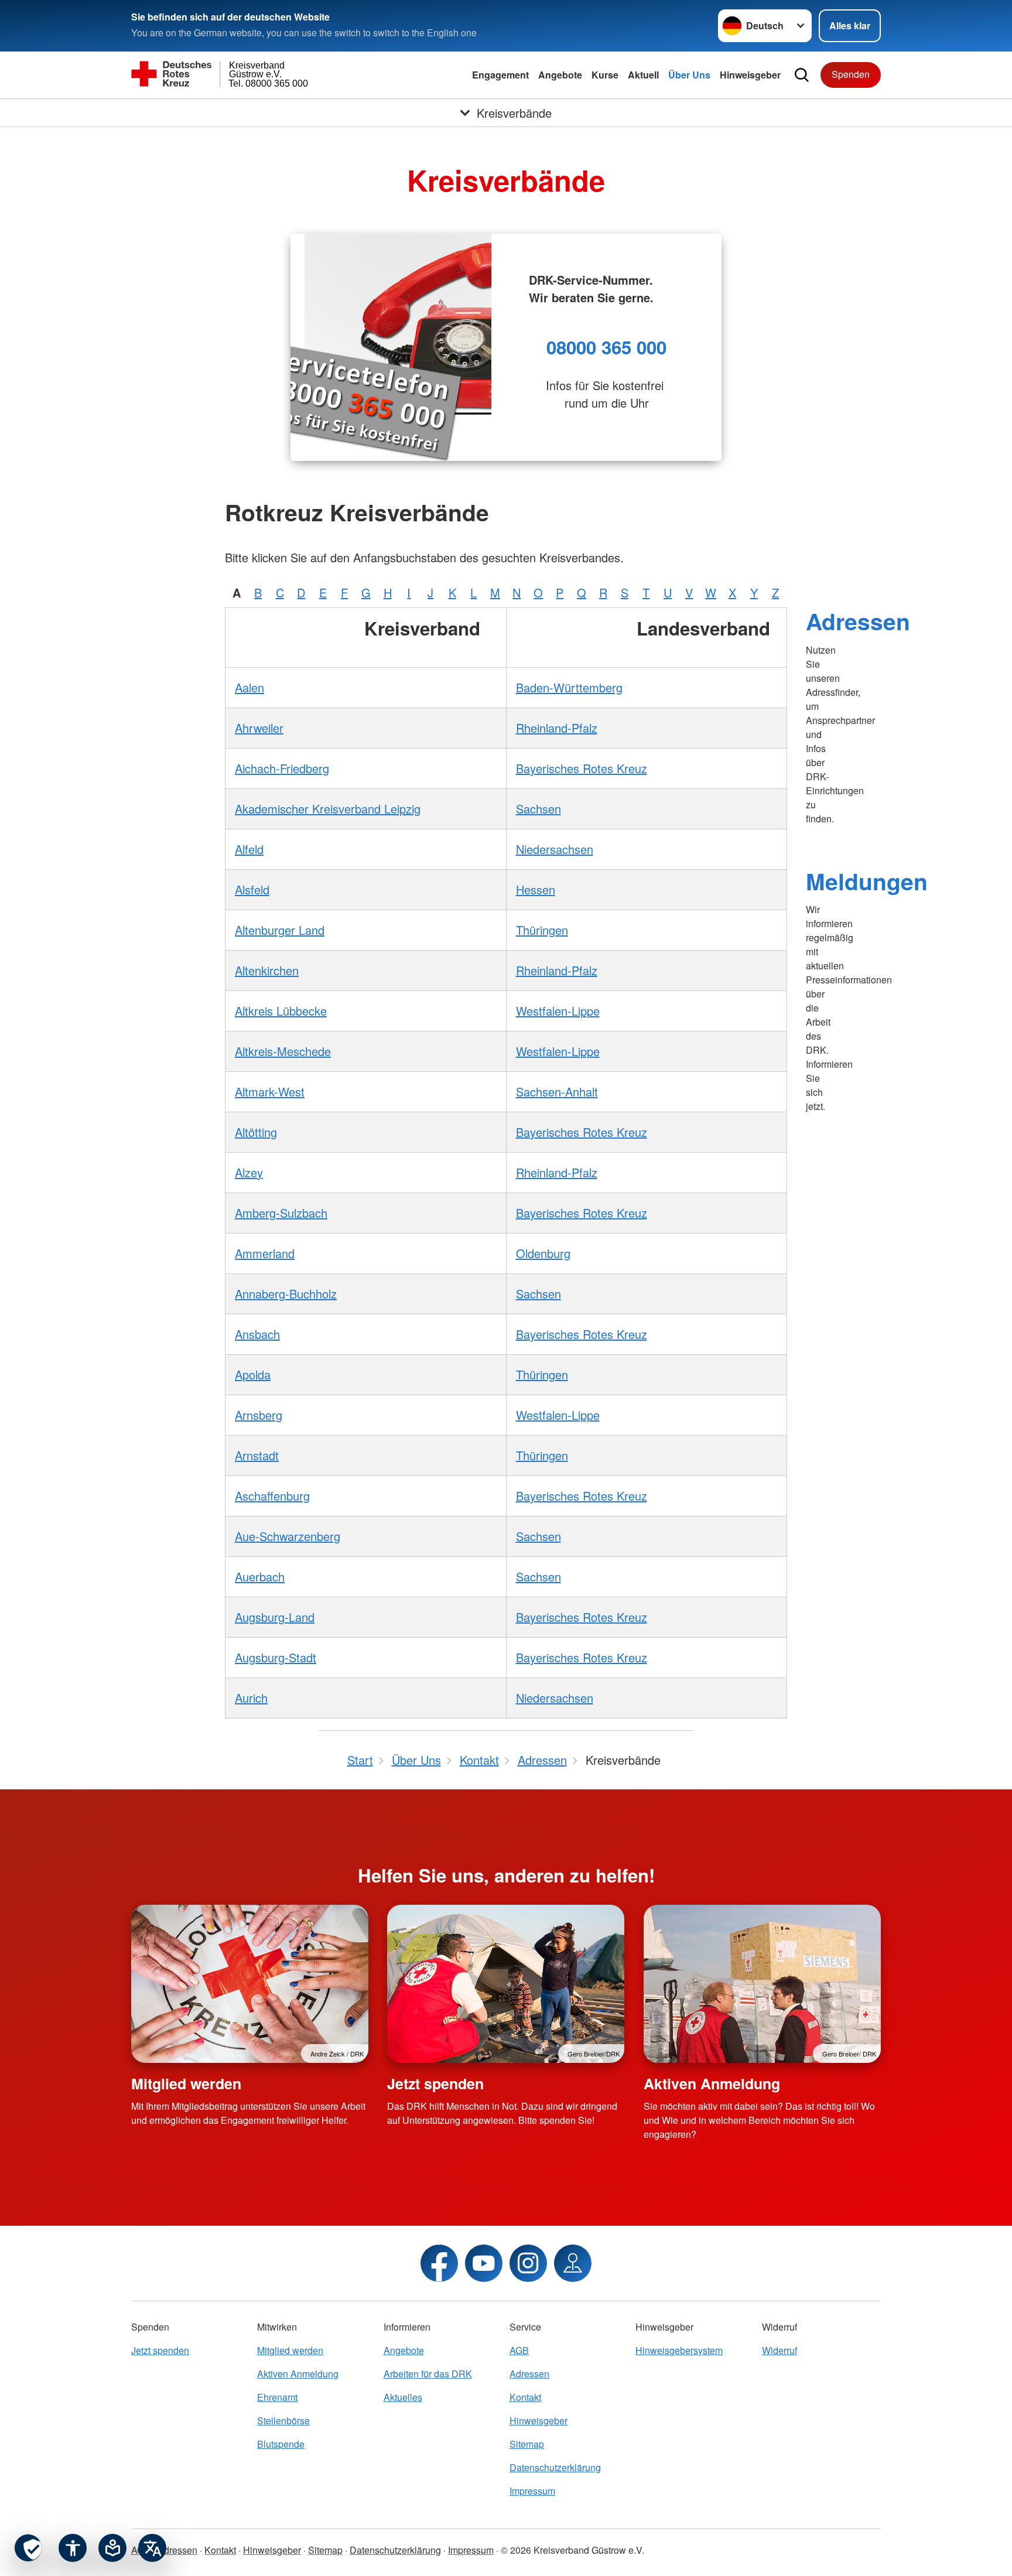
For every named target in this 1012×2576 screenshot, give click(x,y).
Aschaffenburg (272, 1496)
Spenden (851, 74)
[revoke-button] (28, 2548)
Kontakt (525, 2397)
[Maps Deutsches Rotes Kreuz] (573, 2263)
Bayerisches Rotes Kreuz (582, 768)
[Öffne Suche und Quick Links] (802, 75)
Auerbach (260, 1576)
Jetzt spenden (435, 2083)
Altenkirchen (267, 970)
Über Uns (689, 75)
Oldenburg (543, 1253)
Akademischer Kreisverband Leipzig (328, 809)
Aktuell (643, 75)
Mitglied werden (186, 2083)
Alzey (249, 1172)
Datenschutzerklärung (555, 2467)
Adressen (858, 621)
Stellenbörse (283, 2420)
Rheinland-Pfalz (557, 728)
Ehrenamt (277, 2397)
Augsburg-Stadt (276, 1657)
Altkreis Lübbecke (281, 1011)
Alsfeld (252, 889)
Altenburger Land (280, 930)
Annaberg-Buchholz (286, 1294)
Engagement (500, 75)
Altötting (256, 1132)
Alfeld (249, 849)
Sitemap (527, 2444)
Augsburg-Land (275, 1617)
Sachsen (539, 809)
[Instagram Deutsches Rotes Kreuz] (528, 2263)
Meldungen (867, 881)
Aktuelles (403, 2397)
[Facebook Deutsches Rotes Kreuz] (439, 2263)
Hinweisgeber (750, 75)
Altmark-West (270, 1091)
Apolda (253, 1374)
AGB (519, 2350)
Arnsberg (259, 1415)
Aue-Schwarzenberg (288, 1536)
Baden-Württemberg (569, 687)
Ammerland (265, 1253)
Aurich (251, 1698)
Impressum (532, 2491)
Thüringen (542, 930)
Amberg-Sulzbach (281, 1213)
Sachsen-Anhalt (557, 1091)
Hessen (536, 889)
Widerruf (779, 2350)
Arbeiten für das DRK (428, 2374)
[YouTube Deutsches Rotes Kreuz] (484, 2263)
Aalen (249, 687)
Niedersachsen (555, 849)
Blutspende (281, 2444)
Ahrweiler (259, 728)
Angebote (560, 75)
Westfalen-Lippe (558, 1011)
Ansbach (257, 1334)
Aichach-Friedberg (282, 768)
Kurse (605, 75)
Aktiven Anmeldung (712, 2083)
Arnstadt (257, 1455)
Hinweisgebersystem (679, 2350)
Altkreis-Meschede (283, 1051)
